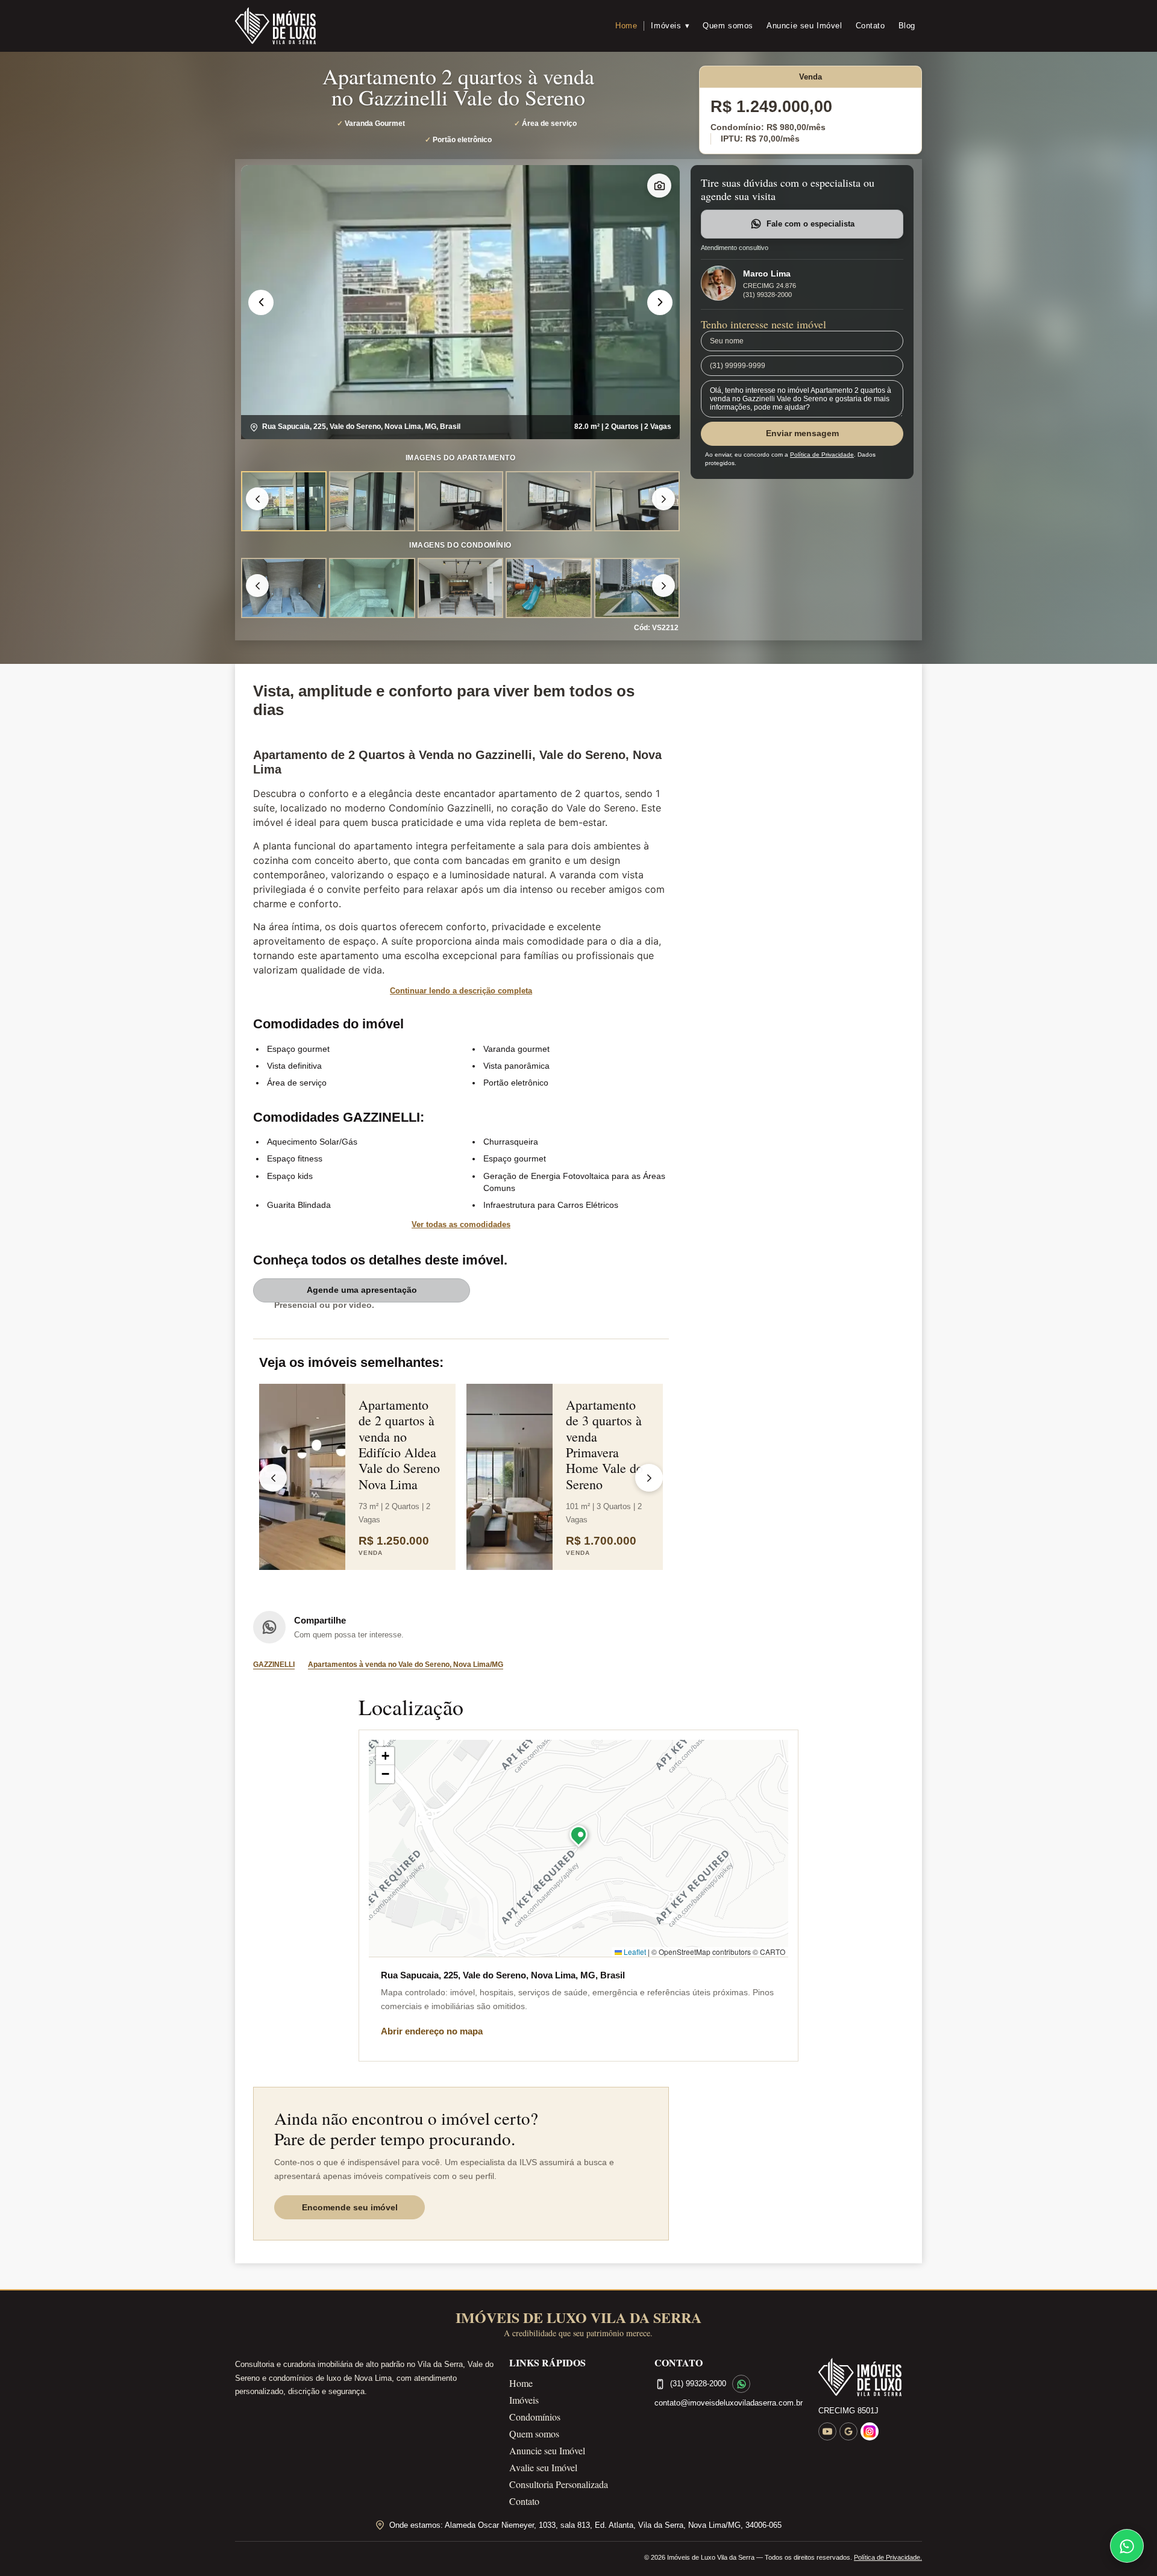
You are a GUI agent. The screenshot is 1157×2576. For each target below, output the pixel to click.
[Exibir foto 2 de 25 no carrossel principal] (372, 501)
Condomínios (535, 2417)
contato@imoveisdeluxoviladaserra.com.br (729, 2403)
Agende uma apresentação (362, 1290)
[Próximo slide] (660, 302)
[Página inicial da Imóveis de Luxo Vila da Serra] (870, 2377)
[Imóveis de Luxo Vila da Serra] (275, 26)
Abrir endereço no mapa (432, 2031)
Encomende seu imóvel (350, 2207)
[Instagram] (870, 2431)
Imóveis (670, 26)
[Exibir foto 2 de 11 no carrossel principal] (372, 588)
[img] (578, 1848)
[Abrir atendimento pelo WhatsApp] (1127, 2546)
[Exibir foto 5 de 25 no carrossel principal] (637, 501)
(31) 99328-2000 (767, 295)
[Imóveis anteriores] (273, 1478)
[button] (578, 1837)
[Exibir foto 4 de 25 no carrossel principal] (548, 501)
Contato (870, 26)
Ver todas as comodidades (461, 1224)
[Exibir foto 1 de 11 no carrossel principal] (284, 588)
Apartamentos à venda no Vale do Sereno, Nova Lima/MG (406, 1665)
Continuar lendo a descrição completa (461, 991)
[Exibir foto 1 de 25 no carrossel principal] (284, 501)
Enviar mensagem (802, 433)
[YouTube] (827, 2431)
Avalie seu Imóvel (543, 2467)
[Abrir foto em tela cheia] (460, 302)
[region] (460, 302)
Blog (907, 26)
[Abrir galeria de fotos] (659, 186)
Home (626, 26)
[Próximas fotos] (663, 499)
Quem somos (728, 26)
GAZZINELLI (274, 1665)
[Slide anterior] (261, 302)
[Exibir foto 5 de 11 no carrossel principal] (637, 588)
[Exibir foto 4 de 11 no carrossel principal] (548, 588)
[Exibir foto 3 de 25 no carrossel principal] (460, 501)
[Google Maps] (848, 2431)
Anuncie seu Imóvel (804, 26)
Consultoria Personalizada (559, 2484)
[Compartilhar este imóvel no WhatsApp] (269, 1627)
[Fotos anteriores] (257, 499)
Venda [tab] (811, 77)
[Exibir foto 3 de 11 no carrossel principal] (460, 588)
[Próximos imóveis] (649, 1478)
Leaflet (634, 1952)
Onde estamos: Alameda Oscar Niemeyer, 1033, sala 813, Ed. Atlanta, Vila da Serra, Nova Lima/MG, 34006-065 (585, 2525)
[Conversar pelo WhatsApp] (741, 2384)
